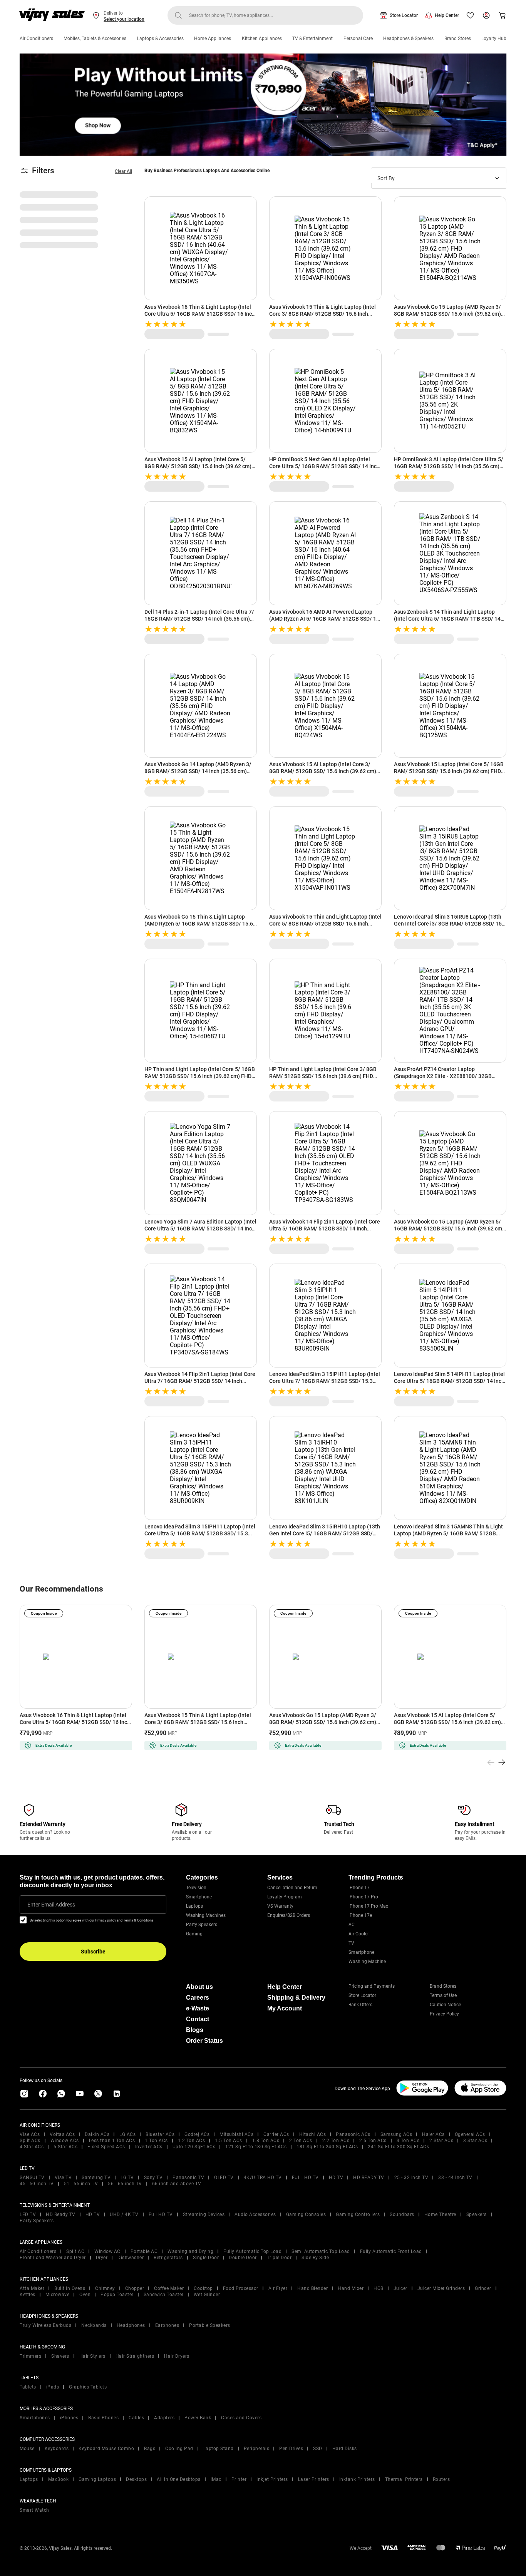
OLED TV (224, 2178)
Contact (198, 2019)
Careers (198, 1998)
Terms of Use (443, 1995)
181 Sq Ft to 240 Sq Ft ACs (327, 2147)
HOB (379, 2288)
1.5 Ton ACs (229, 2141)
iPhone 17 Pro (363, 1897)
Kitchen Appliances (262, 38)
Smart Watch (34, 2510)
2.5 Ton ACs (373, 2141)
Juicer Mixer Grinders (441, 2288)
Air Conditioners (36, 38)
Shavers (60, 2356)
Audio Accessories (255, 2214)
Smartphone (199, 1897)
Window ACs (65, 2141)
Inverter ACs (149, 2147)
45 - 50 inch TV (37, 2184)
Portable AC (144, 2251)
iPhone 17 (359, 1888)
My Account (285, 2008)
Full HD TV (161, 2214)
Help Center (447, 15)
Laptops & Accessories (160, 38)
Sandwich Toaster (164, 2295)
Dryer (102, 2258)
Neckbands (94, 2325)
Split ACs (30, 2141)
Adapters (164, 2418)
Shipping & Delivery (296, 1998)
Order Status (204, 2041)
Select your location (124, 19)
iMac (216, 2479)
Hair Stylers (92, 2356)
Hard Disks (345, 2449)
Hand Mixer (351, 2288)
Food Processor (241, 2288)
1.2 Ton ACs (192, 2141)
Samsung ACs (396, 2134)
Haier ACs (433, 2134)
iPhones (69, 2418)
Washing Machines (206, 1915)
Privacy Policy (444, 2014)
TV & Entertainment (312, 38)
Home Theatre (440, 2214)
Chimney (105, 2288)
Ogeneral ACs (470, 2134)
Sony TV (153, 2178)
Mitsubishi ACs (236, 2134)
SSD (318, 2449)
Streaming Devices (204, 2214)
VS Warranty (280, 1906)
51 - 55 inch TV (81, 2184)
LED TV (28, 2214)
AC (352, 1925)
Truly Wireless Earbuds (45, 2325)
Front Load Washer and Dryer (53, 2258)
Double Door (243, 2258)
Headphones (131, 2325)
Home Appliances (213, 38)
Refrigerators (168, 2258)
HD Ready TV (61, 2214)
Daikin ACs (97, 2134)
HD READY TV (369, 2178)
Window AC (107, 2251)
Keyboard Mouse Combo (106, 2449)
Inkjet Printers (272, 2479)
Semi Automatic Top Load (321, 2251)
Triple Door (279, 2258)
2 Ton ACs (301, 2141)
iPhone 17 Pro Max (368, 1906)
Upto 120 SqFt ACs (194, 2147)
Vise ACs (30, 2134)
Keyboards (57, 2449)
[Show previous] (491, 1763)
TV (351, 1943)
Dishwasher (131, 2258)
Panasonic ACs (353, 2134)
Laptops (194, 1906)
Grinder (483, 2288)
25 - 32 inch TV (411, 2178)
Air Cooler (359, 1934)
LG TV (127, 2178)
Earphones (167, 2325)
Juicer (400, 2288)
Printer (239, 2479)
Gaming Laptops (97, 2479)
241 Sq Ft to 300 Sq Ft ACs (398, 2147)
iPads (53, 2387)
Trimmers (30, 2356)
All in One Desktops (179, 2479)
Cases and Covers (241, 2418)
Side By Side (315, 2258)
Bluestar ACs (160, 2134)
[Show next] (502, 1763)
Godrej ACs (197, 2134)
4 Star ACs (32, 2147)
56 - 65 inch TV (125, 2184)
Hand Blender (312, 2288)
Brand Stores (458, 38)
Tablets (28, 2387)
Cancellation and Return (292, 1888)
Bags (150, 2449)
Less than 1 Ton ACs (112, 2141)
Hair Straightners (135, 2356)
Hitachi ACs (313, 2134)
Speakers (477, 2214)
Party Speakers (202, 1925)
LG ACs (127, 2134)
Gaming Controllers (358, 2214)
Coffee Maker (169, 2288)
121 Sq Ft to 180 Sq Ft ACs (256, 2147)
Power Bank (198, 2418)
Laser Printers (314, 2479)
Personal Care (358, 38)
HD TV (336, 2178)
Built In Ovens (70, 2288)
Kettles (28, 2295)
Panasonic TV (188, 2178)
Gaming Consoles (306, 2214)
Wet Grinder (207, 2295)
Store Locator (404, 15)
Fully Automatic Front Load (391, 2251)
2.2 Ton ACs (336, 2141)
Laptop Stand (219, 2449)
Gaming (194, 1934)
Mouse (27, 2449)
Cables (136, 2418)
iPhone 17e (360, 1915)
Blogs (195, 2030)
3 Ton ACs (408, 2141)
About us (199, 1987)
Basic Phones (103, 2418)
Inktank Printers (357, 2479)
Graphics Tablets (88, 2387)
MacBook (59, 2479)
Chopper (135, 2288)
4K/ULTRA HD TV (263, 2178)
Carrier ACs (276, 2134)
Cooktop (203, 2288)
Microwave (58, 2295)
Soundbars (402, 2214)
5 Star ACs (65, 2147)
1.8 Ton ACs (266, 2141)
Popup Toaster (117, 2295)
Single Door (206, 2258)
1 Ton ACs (156, 2141)
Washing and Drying (190, 2251)
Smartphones (35, 2418)
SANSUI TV (32, 2178)
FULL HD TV (305, 2178)
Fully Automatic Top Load (252, 2251)
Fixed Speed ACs (106, 2147)
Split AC (75, 2251)
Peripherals (257, 2449)
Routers (441, 2479)
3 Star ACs (475, 2141)
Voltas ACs (62, 2134)
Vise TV (63, 2178)
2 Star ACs (441, 2141)
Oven (85, 2295)
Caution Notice (445, 2005)
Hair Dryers (177, 2356)
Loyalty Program (285, 1897)
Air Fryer (278, 2288)
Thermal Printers (404, 2479)
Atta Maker (32, 2288)
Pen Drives (291, 2449)
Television (196, 1888)
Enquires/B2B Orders (289, 1915)
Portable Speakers (210, 2325)
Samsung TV (96, 2178)
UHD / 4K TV (124, 2214)
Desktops (136, 2479)
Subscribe (93, 1952)
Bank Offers (360, 2005)
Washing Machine (367, 1962)
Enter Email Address (51, 1905)
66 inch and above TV (177, 2184)
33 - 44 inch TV (455, 2178)
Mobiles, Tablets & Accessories (95, 38)
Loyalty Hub (494, 38)
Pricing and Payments (372, 1986)
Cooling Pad (179, 2449)
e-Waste (198, 2008)
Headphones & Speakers (408, 38)
